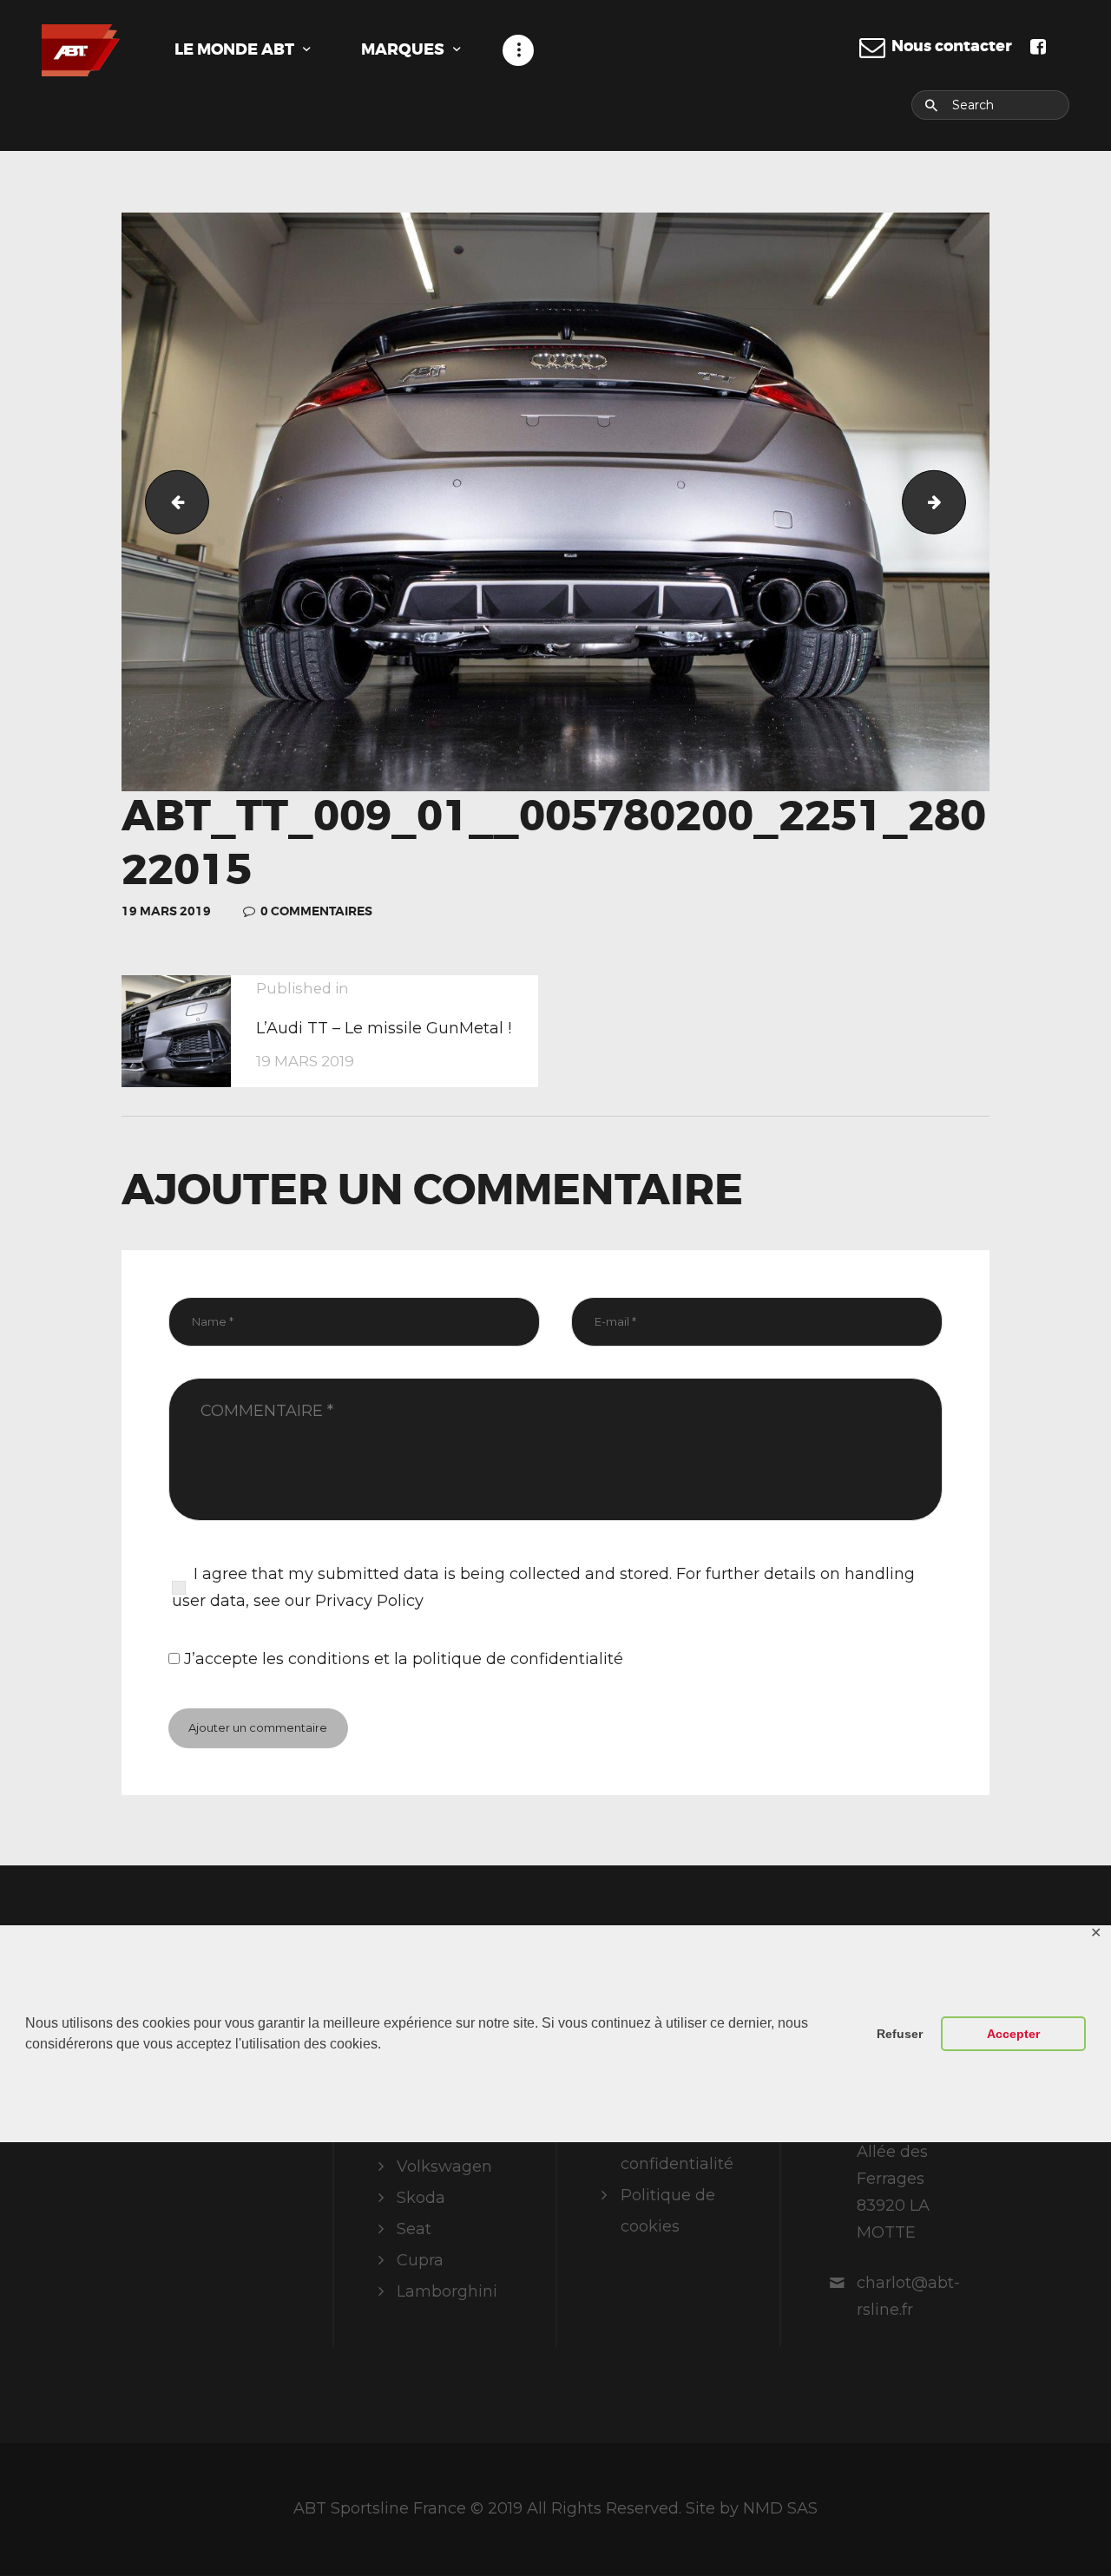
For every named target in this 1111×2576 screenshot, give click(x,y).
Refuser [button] (900, 2034)
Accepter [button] (1013, 2034)
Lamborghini (447, 2291)
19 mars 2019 (166, 911)
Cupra (420, 2260)
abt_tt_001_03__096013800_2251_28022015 (958, 501)
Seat (414, 2229)
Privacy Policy (369, 1601)
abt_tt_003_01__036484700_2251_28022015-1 (170, 501)
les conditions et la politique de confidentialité (443, 1659)
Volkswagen (444, 2166)
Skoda (421, 2198)
